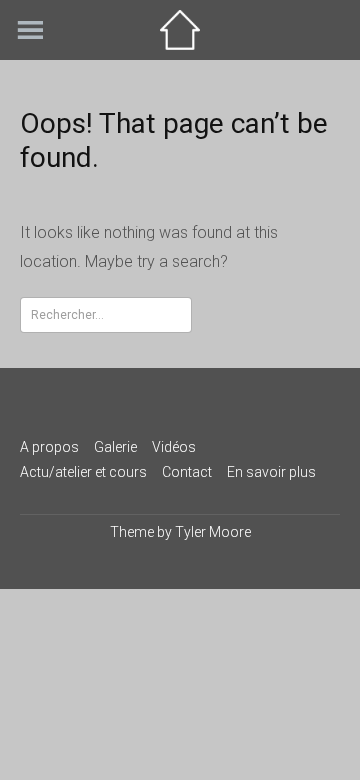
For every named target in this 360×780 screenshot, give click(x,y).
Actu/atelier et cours (83, 472)
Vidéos (174, 447)
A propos (49, 447)
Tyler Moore (213, 532)
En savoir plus (271, 472)
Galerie (115, 447)
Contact (187, 472)
